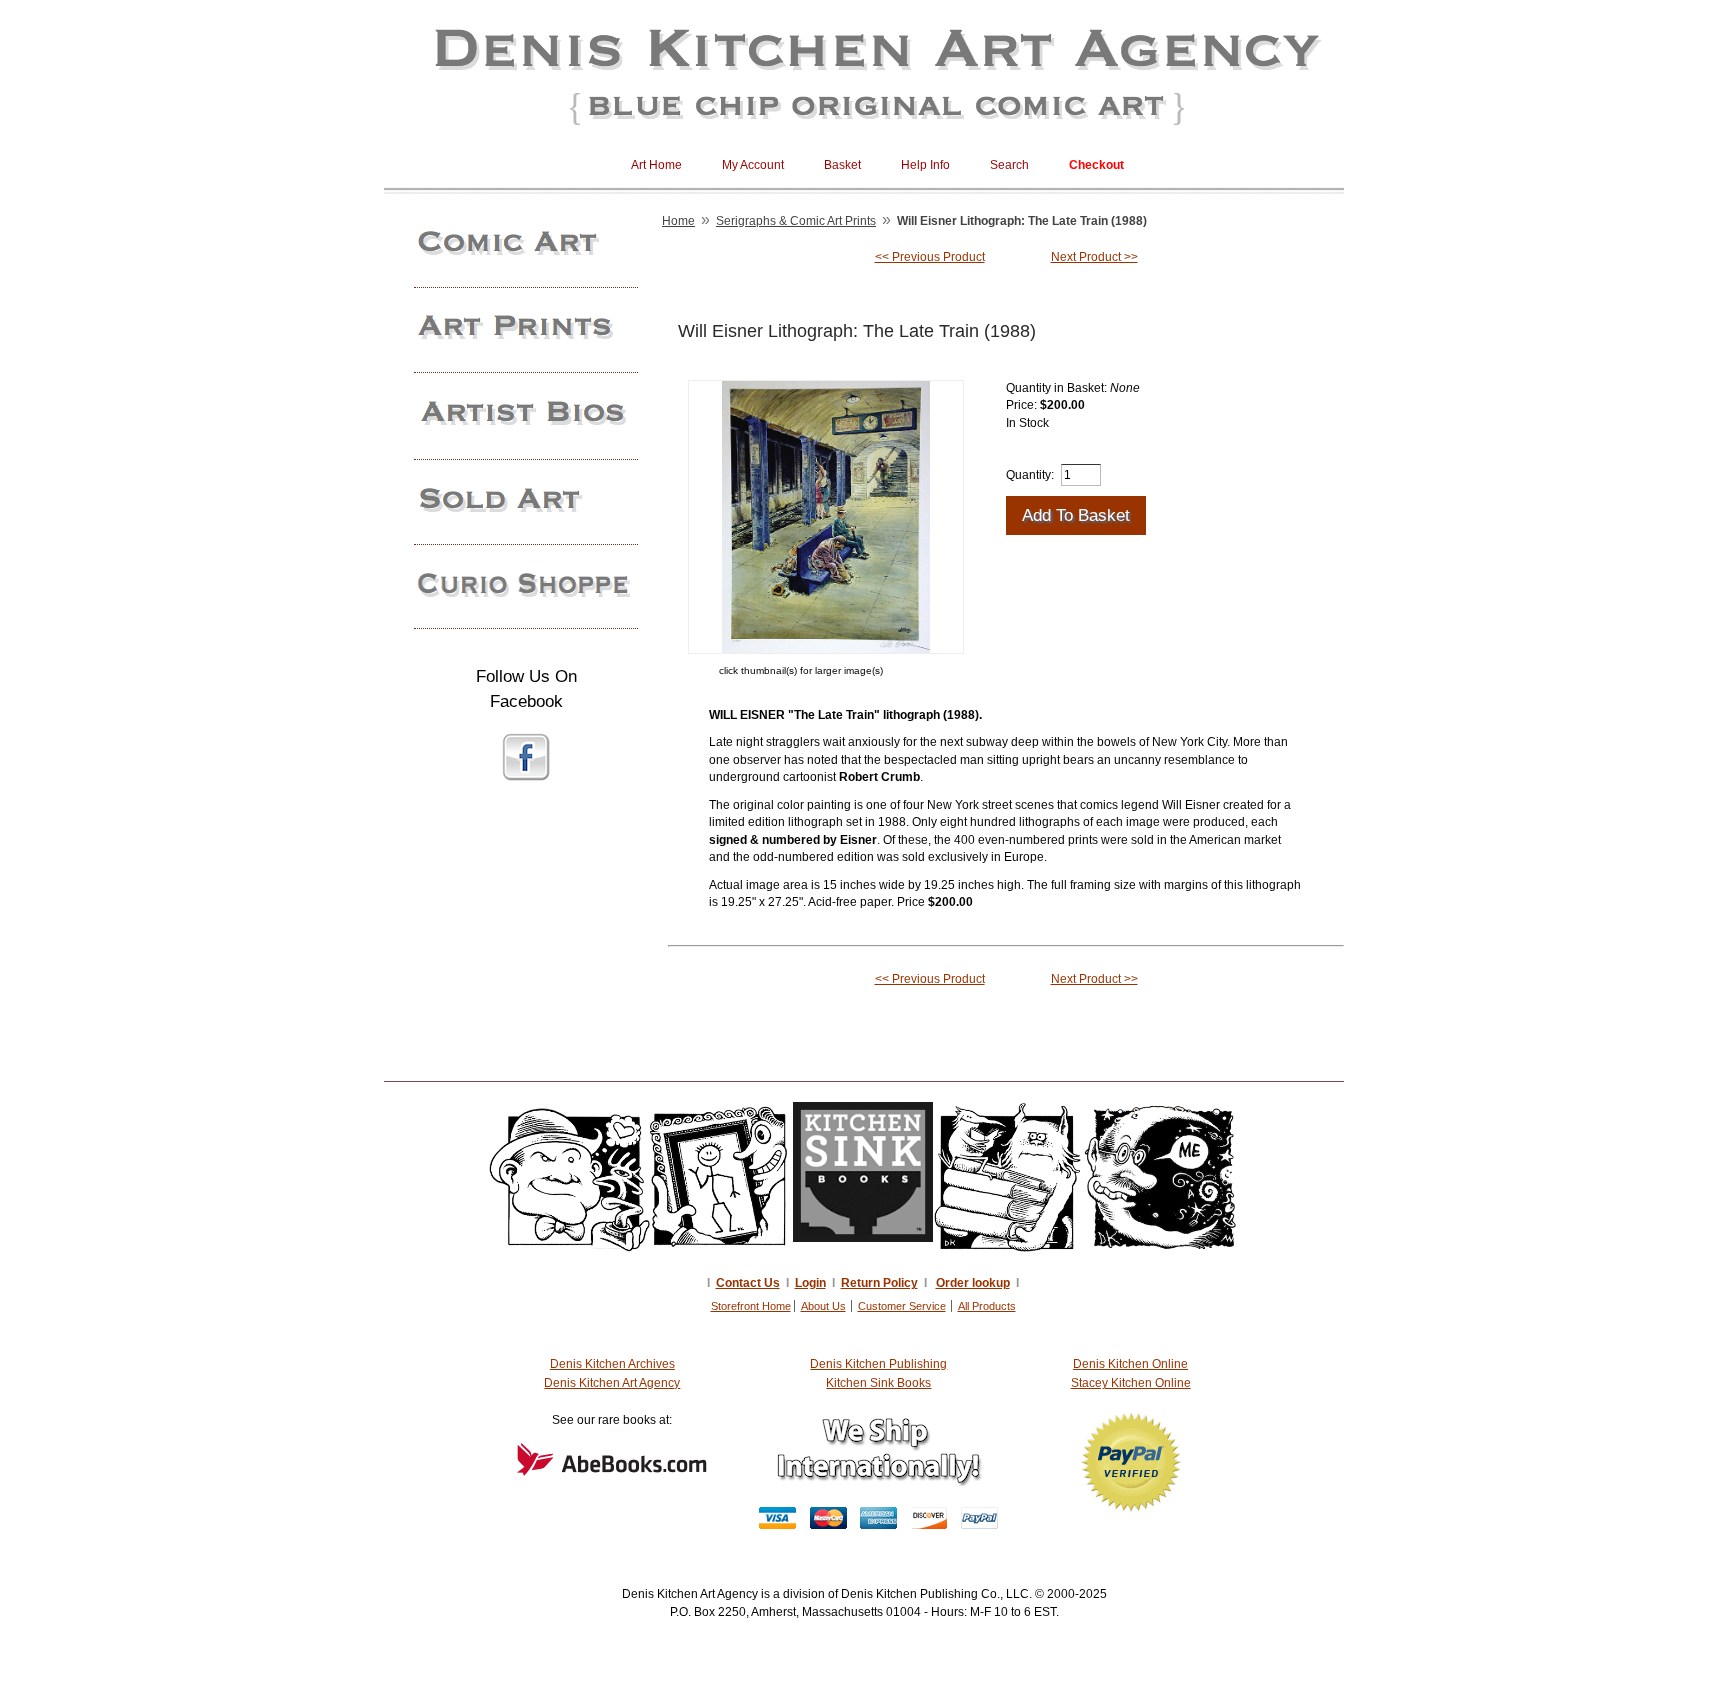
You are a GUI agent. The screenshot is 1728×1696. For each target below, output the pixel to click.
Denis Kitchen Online (1130, 1364)
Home (678, 221)
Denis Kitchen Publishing (878, 1364)
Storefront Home (751, 1306)
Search (1009, 165)
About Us (823, 1306)
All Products (987, 1306)
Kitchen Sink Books (878, 1383)
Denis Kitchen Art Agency (612, 1383)
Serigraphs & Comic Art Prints (796, 221)
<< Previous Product (930, 257)
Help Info (925, 165)
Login (810, 1283)
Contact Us (748, 1283)
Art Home (656, 165)
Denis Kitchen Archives (612, 1364)
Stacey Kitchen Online (1131, 1383)
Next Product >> (1094, 257)
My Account (753, 165)
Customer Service (902, 1306)
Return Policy (879, 1283)
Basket (842, 165)
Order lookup (973, 1283)
